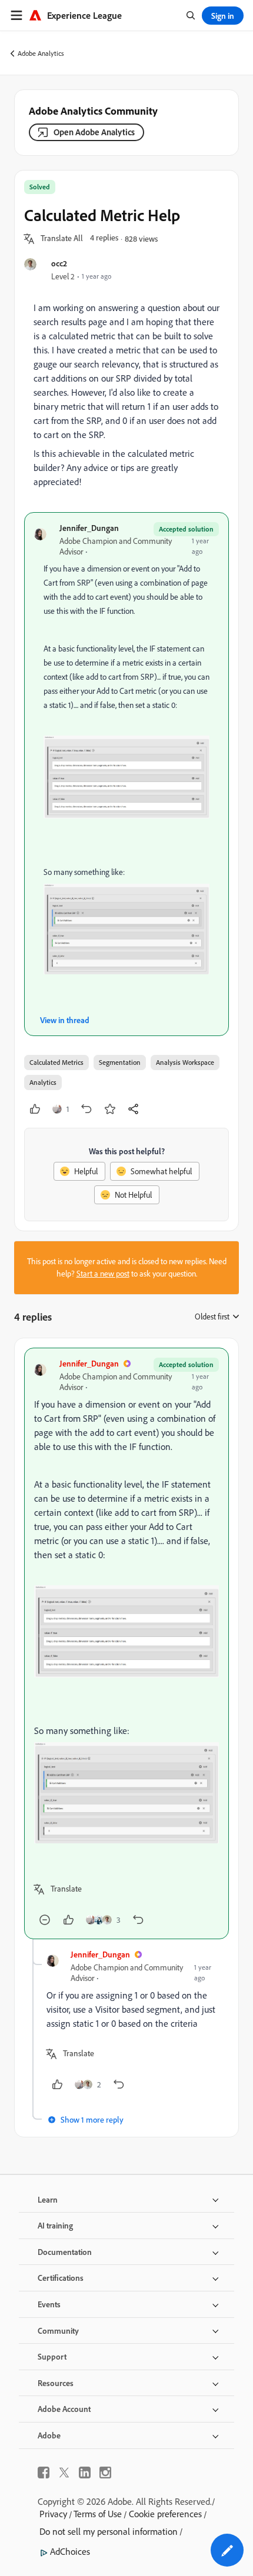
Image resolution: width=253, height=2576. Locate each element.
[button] (62, 239)
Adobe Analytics (41, 53)
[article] (126, 1643)
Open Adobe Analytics (94, 132)
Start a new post (103, 1274)
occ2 (59, 263)
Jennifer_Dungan (89, 528)
